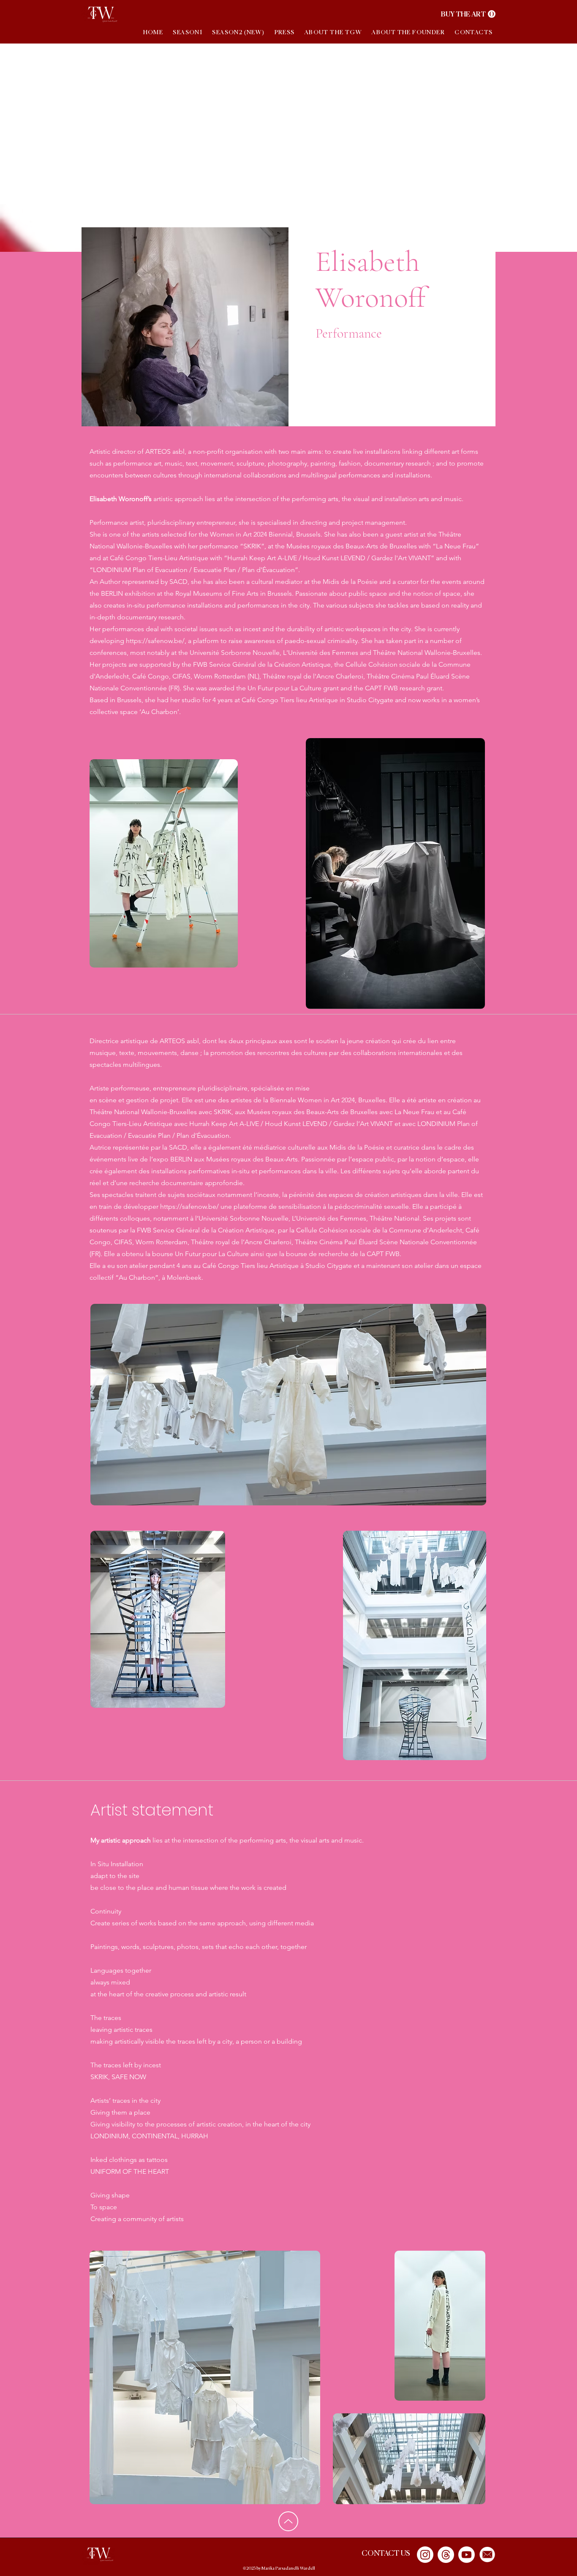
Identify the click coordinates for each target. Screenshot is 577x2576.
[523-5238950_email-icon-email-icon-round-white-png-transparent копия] (487, 2555)
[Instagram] (425, 2555)
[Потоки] (446, 2555)
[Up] (288, 2521)
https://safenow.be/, (156, 641)
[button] (468, 14)
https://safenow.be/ (189, 1206)
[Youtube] (467, 2555)
